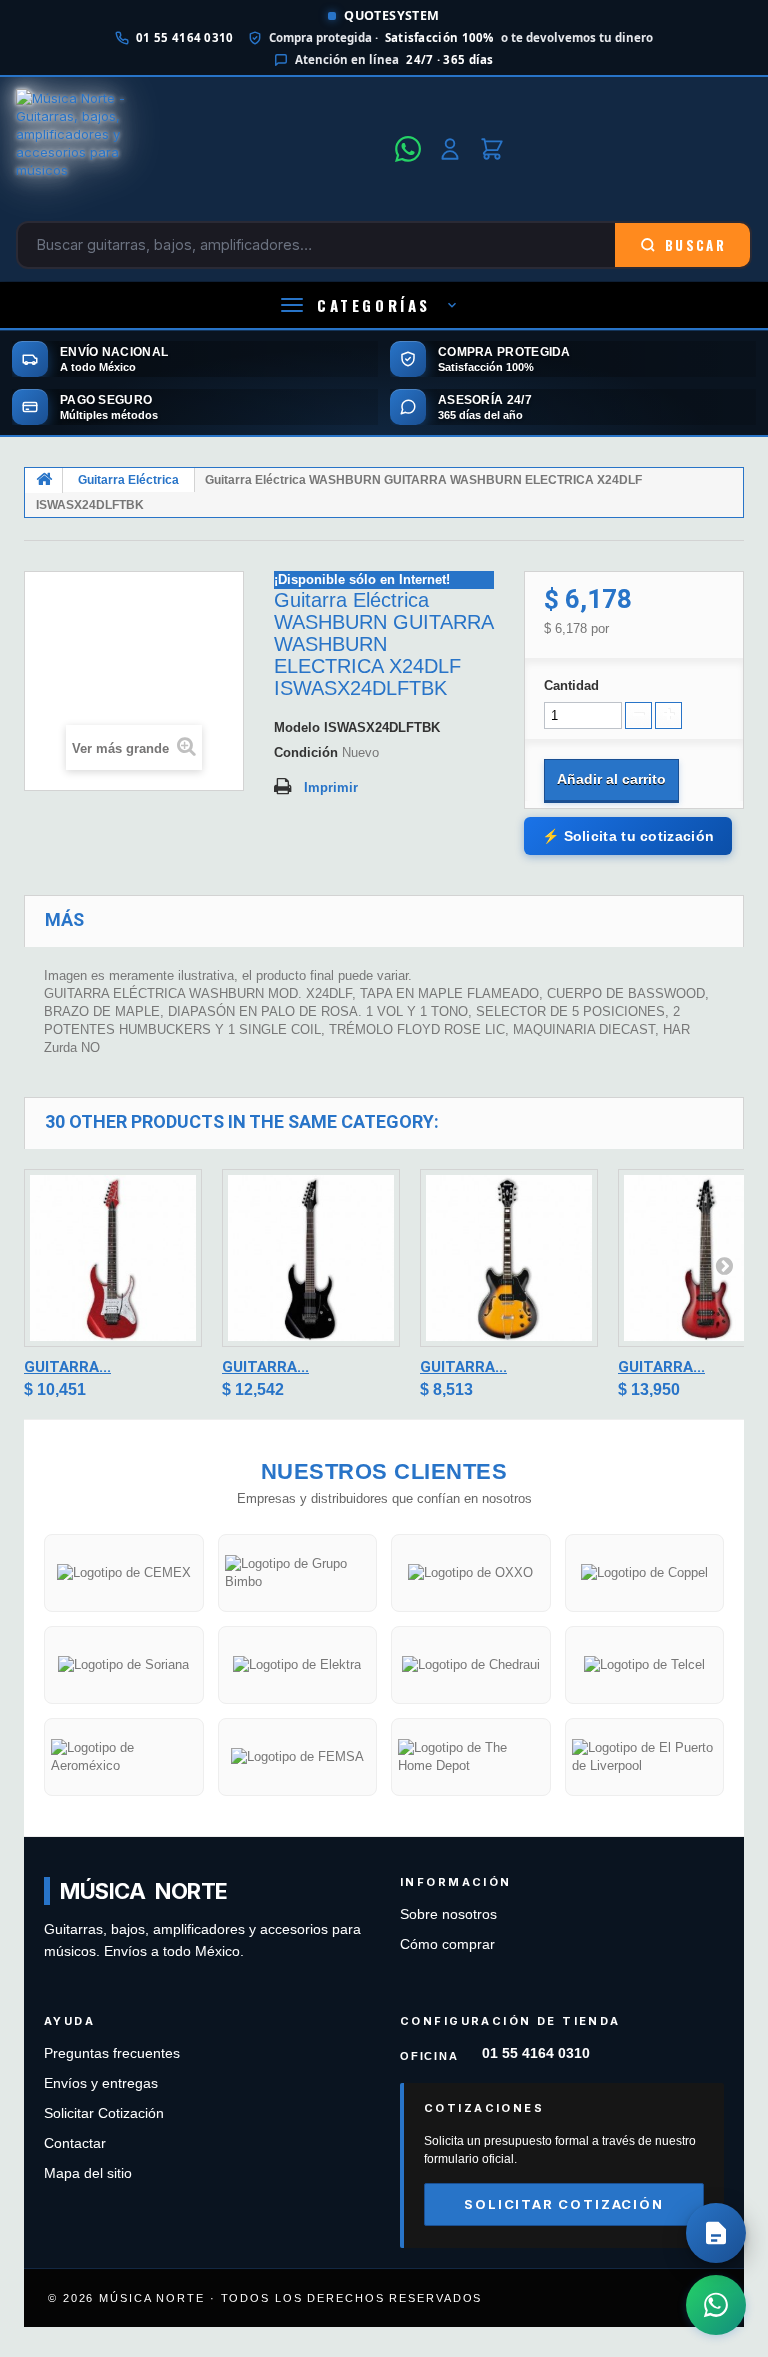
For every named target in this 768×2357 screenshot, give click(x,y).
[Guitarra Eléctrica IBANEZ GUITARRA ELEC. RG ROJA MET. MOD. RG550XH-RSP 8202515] (113, 1258)
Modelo (297, 727)
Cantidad (571, 685)
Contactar (75, 2143)
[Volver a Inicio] (44, 480)
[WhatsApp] (408, 149)
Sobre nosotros (448, 1914)
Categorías (374, 305)
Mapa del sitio (88, 2173)
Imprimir (331, 787)
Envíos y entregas (101, 2083)
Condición (306, 752)
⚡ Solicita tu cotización (628, 836)
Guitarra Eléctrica (128, 480)
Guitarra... (67, 1367)
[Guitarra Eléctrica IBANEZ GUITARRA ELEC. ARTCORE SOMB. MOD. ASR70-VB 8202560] (509, 1258)
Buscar (695, 245)
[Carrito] (492, 149)
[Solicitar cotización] (716, 2233)
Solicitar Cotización (104, 2113)
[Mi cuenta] (450, 149)
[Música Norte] (199, 149)
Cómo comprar (447, 1944)
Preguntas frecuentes (112, 2053)
